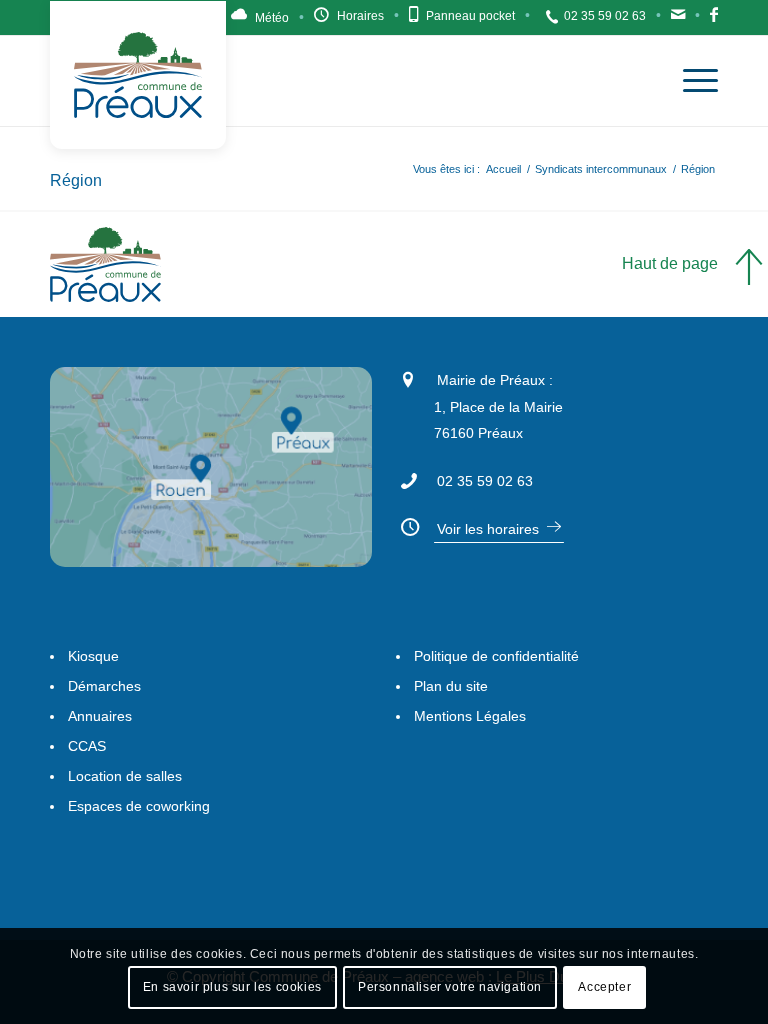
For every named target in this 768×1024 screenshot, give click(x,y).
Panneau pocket (470, 16)
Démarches (104, 686)
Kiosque (93, 656)
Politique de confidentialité (496, 656)
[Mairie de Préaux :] (408, 377)
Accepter (604, 987)
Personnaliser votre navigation (450, 987)
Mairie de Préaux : (495, 380)
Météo (272, 18)
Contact (678, 20)
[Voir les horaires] (408, 524)
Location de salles (125, 776)
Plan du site (451, 686)
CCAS (87, 746)
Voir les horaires (488, 529)
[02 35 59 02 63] (408, 478)
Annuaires (100, 716)
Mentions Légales (470, 716)
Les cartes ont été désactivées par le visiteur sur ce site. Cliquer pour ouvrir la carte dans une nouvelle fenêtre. (236, 496)
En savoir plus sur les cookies (232, 987)
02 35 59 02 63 (605, 16)
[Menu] (690, 81)
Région (76, 180)
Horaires (360, 16)
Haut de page (670, 263)
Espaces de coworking (139, 806)
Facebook (714, 20)
